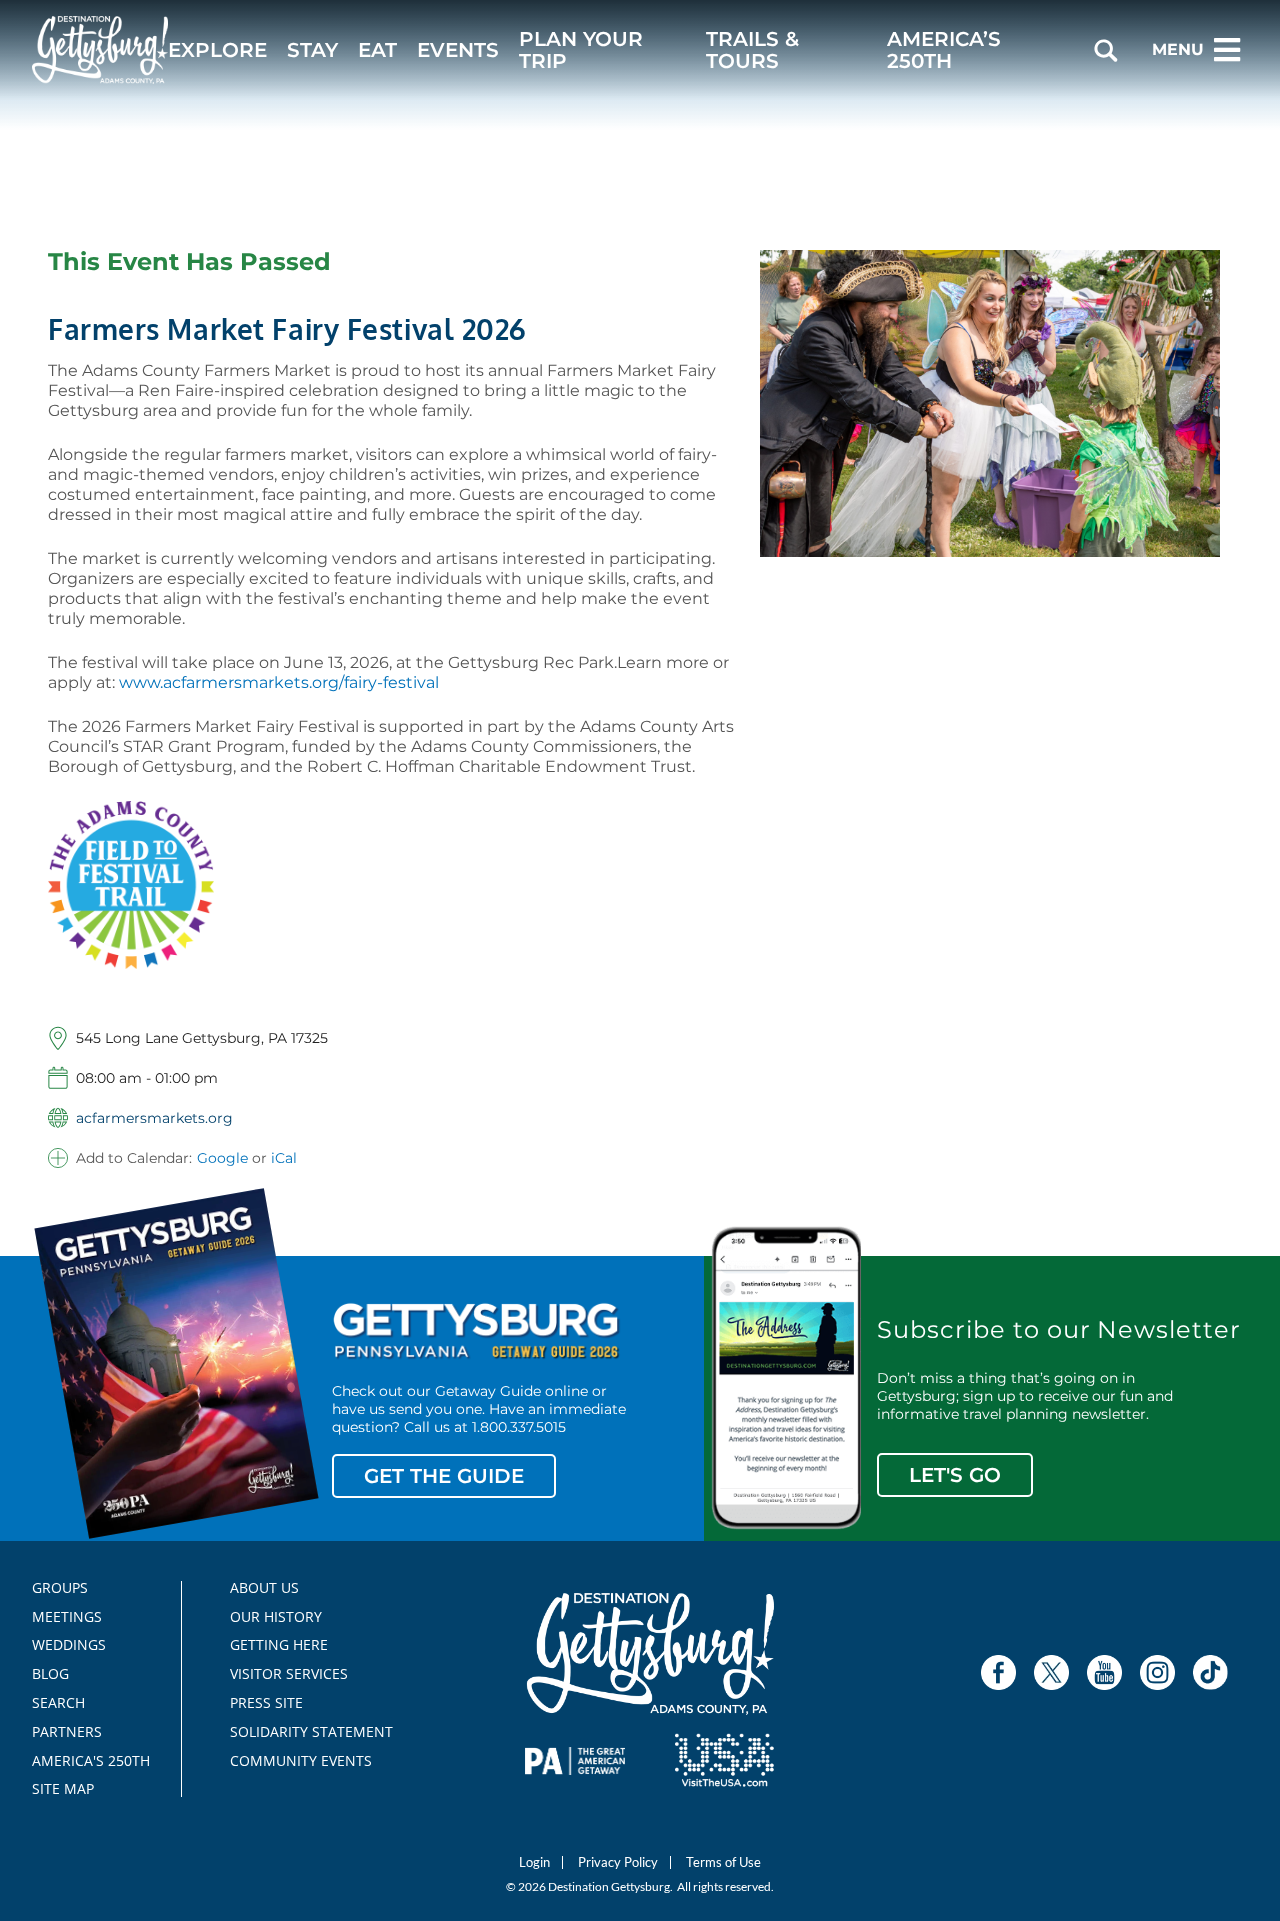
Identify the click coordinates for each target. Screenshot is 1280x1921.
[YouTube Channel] (1104, 1672)
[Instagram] (1157, 1672)
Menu (1178, 49)
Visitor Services (289, 1674)
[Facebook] (998, 1672)
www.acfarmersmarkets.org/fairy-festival (279, 682)
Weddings (69, 1645)
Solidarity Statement (305, 1732)
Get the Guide (444, 1476)
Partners (67, 1732)
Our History (276, 1617)
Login (534, 1862)
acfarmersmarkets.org (154, 1118)
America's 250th (82, 1761)
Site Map (63, 1789)
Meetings (67, 1617)
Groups (60, 1588)
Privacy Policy (618, 1862)
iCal (284, 1158)
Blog (50, 1674)
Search (58, 1703)
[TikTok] (1210, 1672)
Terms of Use (723, 1862)
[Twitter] (1051, 1672)
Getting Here (279, 1645)
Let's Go (955, 1475)
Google (222, 1158)
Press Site (266, 1703)
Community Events (301, 1761)
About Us (264, 1588)
